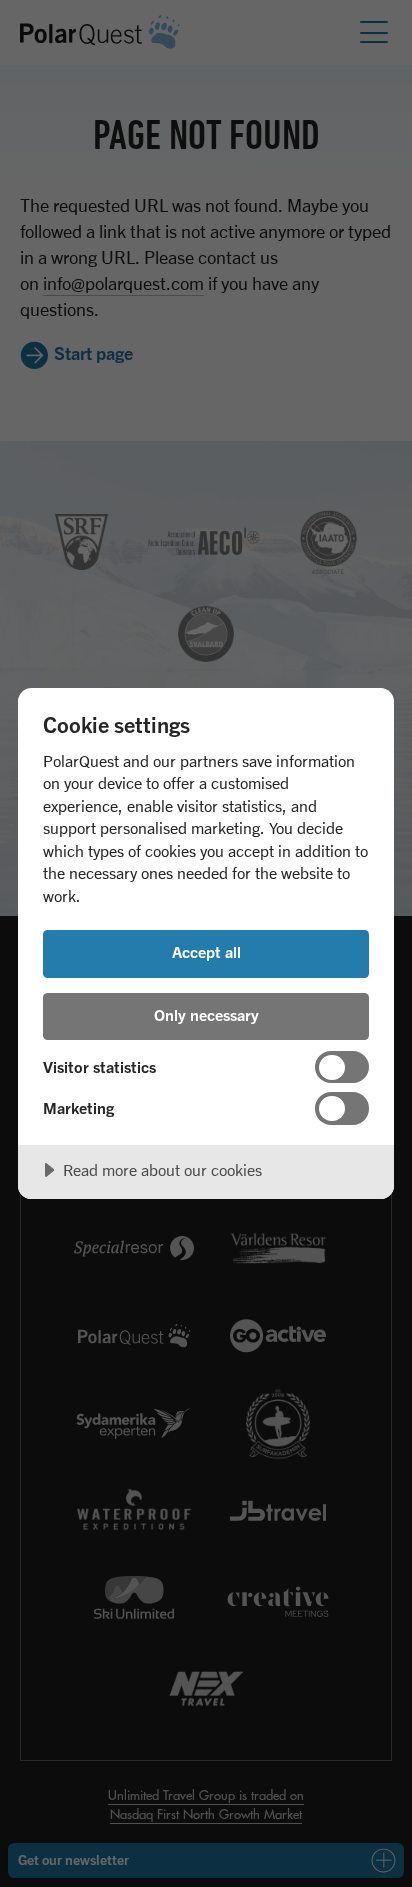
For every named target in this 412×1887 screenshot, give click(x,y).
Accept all (206, 952)
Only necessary (206, 1015)
